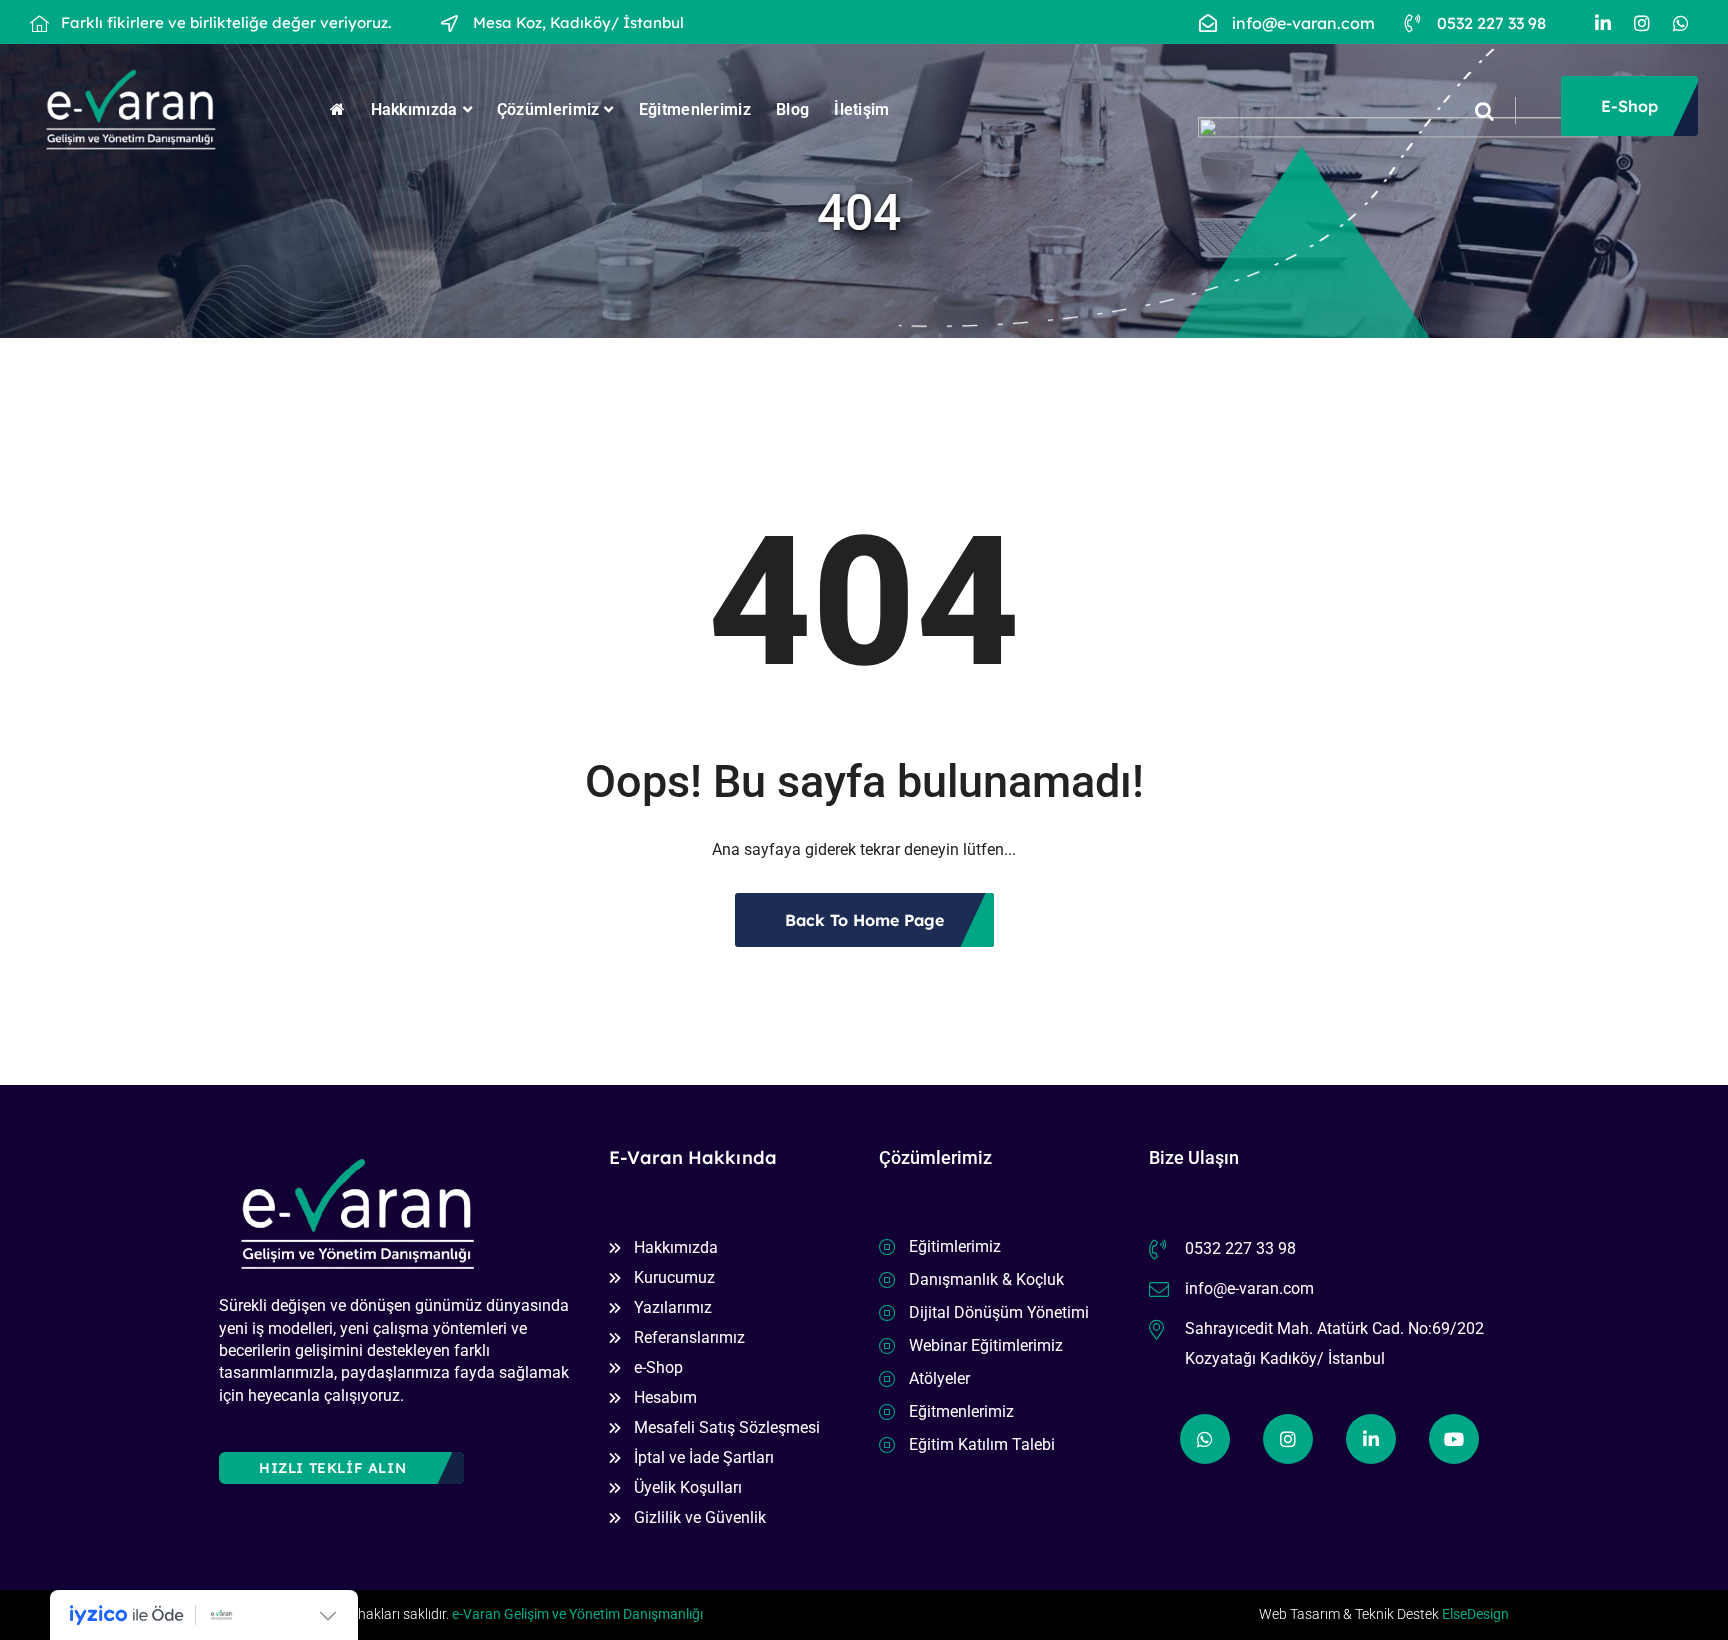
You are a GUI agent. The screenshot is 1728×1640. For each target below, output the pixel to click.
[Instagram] (1642, 23)
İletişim (861, 109)
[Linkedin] (1371, 1439)
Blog (792, 109)
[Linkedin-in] (1603, 23)
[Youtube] (1454, 1439)
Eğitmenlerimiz (695, 109)
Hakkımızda (414, 109)
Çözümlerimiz (548, 109)
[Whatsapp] (1681, 23)
